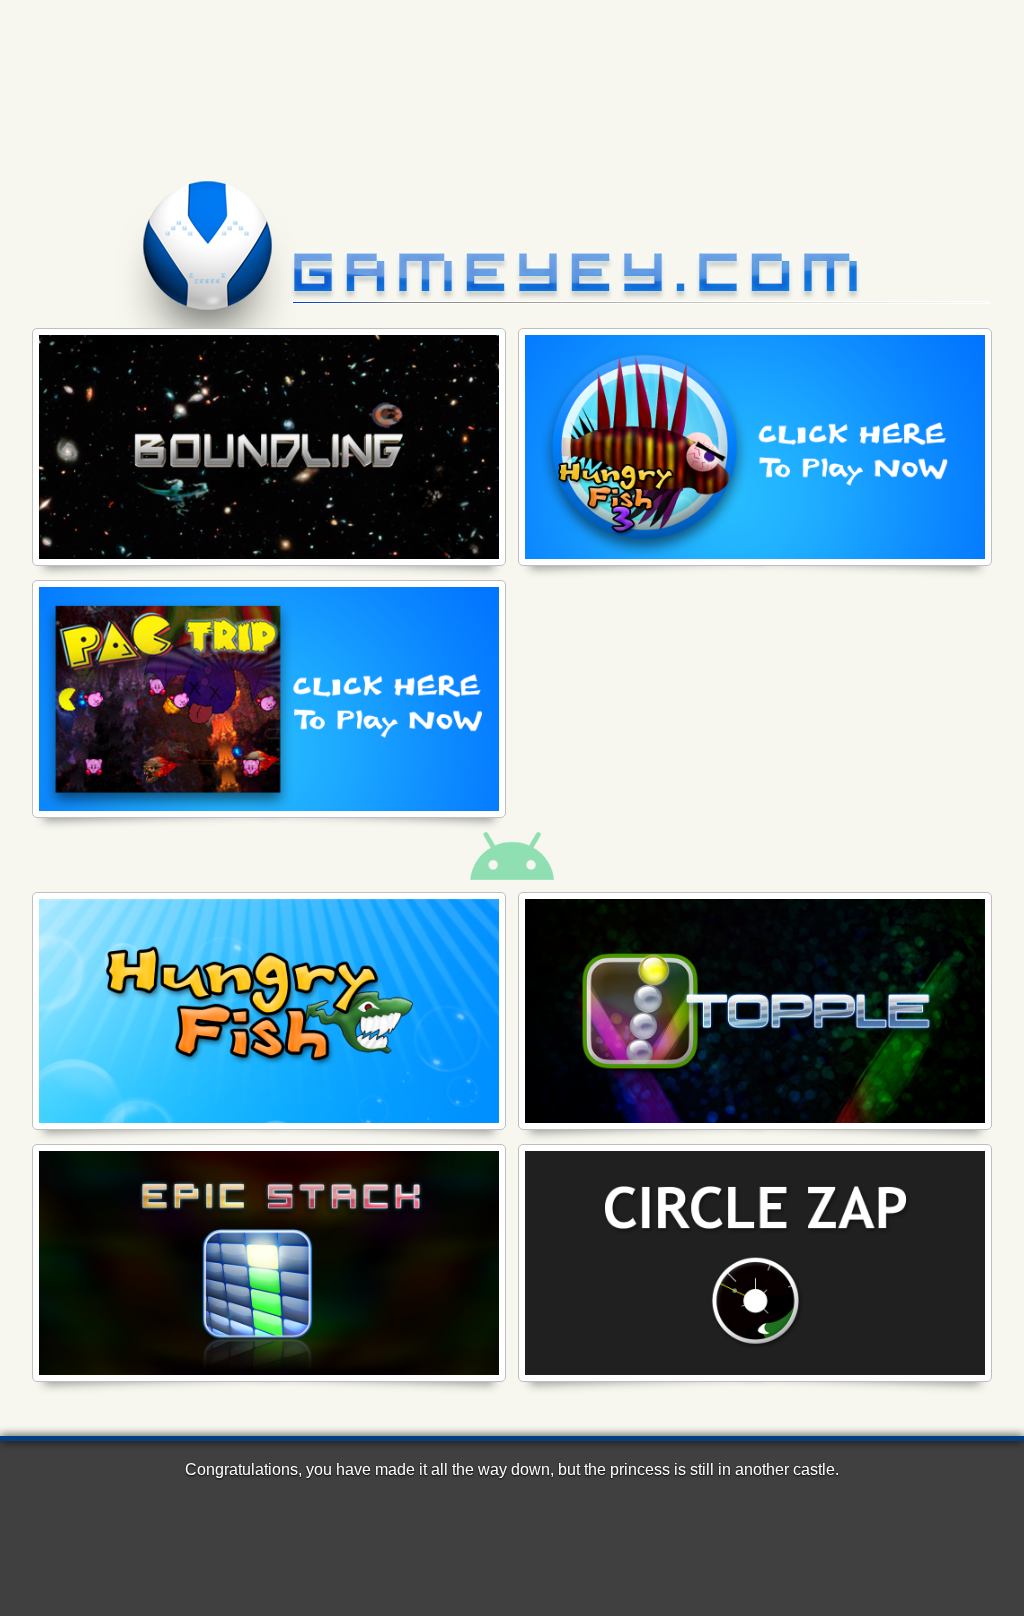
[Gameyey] (512, 214)
